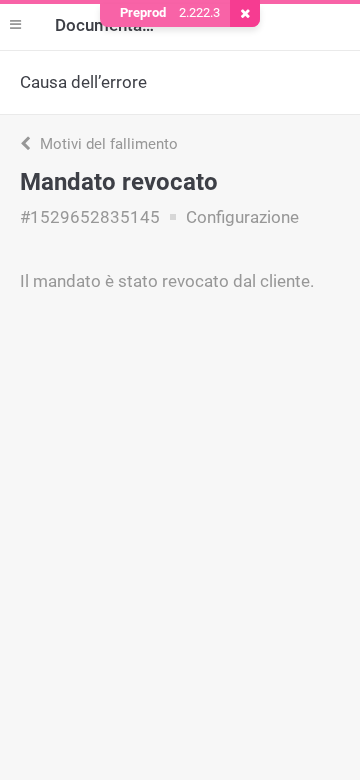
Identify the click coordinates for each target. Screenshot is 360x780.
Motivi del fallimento (107, 144)
